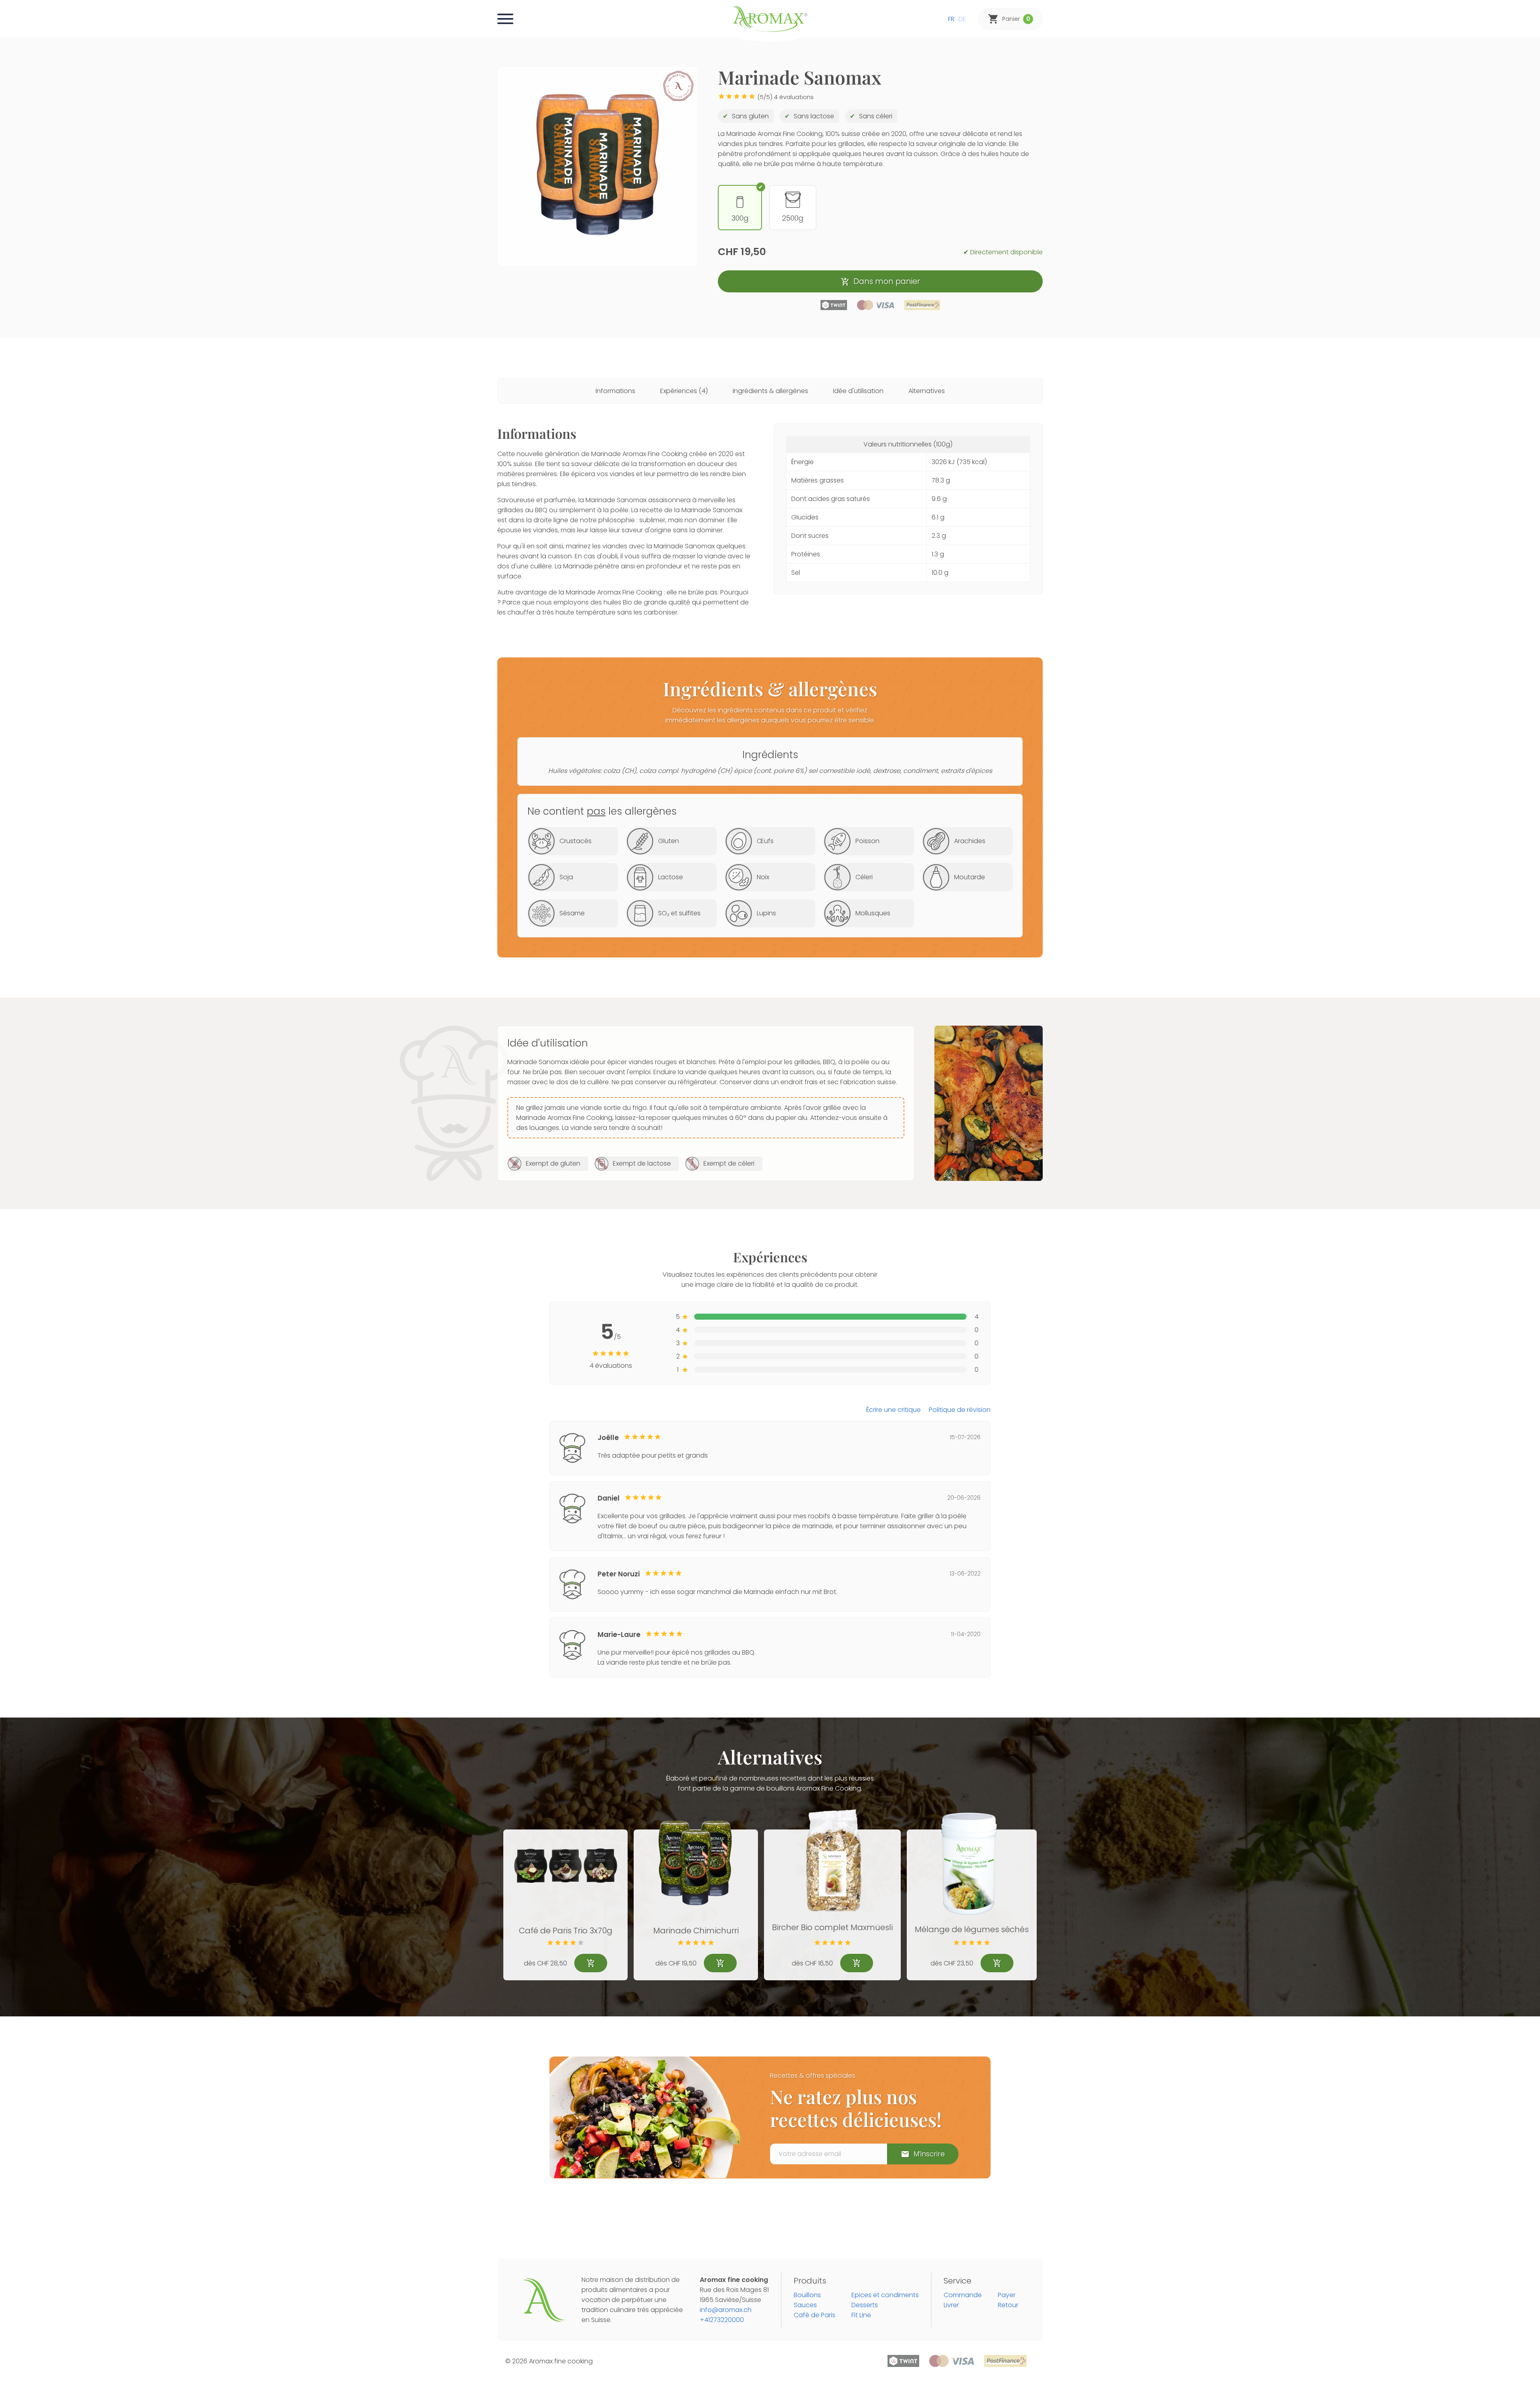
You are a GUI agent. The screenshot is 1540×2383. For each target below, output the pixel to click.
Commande (963, 2295)
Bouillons (807, 2295)
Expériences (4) (684, 391)
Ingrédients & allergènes (770, 391)
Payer (1007, 2295)
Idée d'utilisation (858, 391)
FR (951, 19)
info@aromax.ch (726, 2310)
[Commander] (591, 1963)
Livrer (951, 2305)
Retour (1008, 2305)
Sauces (805, 2305)
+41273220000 (722, 2320)
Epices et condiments (885, 2295)
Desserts (865, 2305)
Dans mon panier (887, 281)
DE (962, 19)
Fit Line (861, 2315)
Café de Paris (815, 2315)
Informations (615, 391)
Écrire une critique (894, 1410)
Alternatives (927, 391)
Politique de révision (960, 1410)
